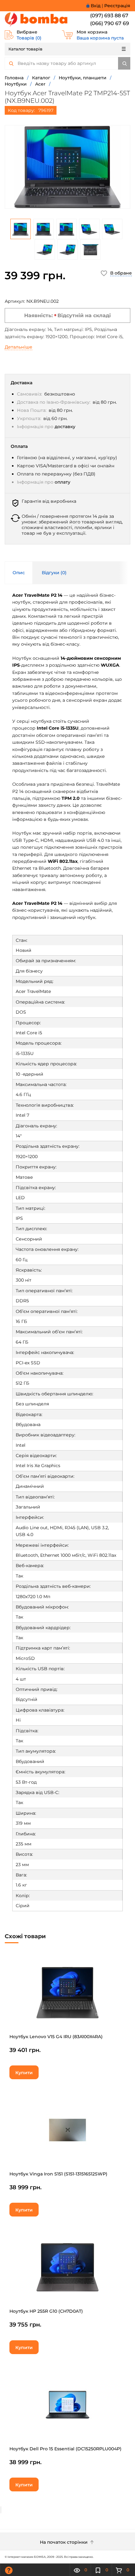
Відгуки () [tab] (54, 573)
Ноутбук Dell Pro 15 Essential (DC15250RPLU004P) (65, 2449)
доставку (65, 427)
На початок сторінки (64, 2542)
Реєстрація (117, 6)
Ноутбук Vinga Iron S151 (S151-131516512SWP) (58, 2174)
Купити (24, 2073)
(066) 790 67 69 (110, 23)
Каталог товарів (25, 49)
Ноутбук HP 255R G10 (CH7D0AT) (46, 2311)
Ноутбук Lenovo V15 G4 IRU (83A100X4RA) (56, 2037)
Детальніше (19, 347)
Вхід (96, 6)
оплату (62, 482)
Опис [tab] (19, 573)
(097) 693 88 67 (109, 16)
